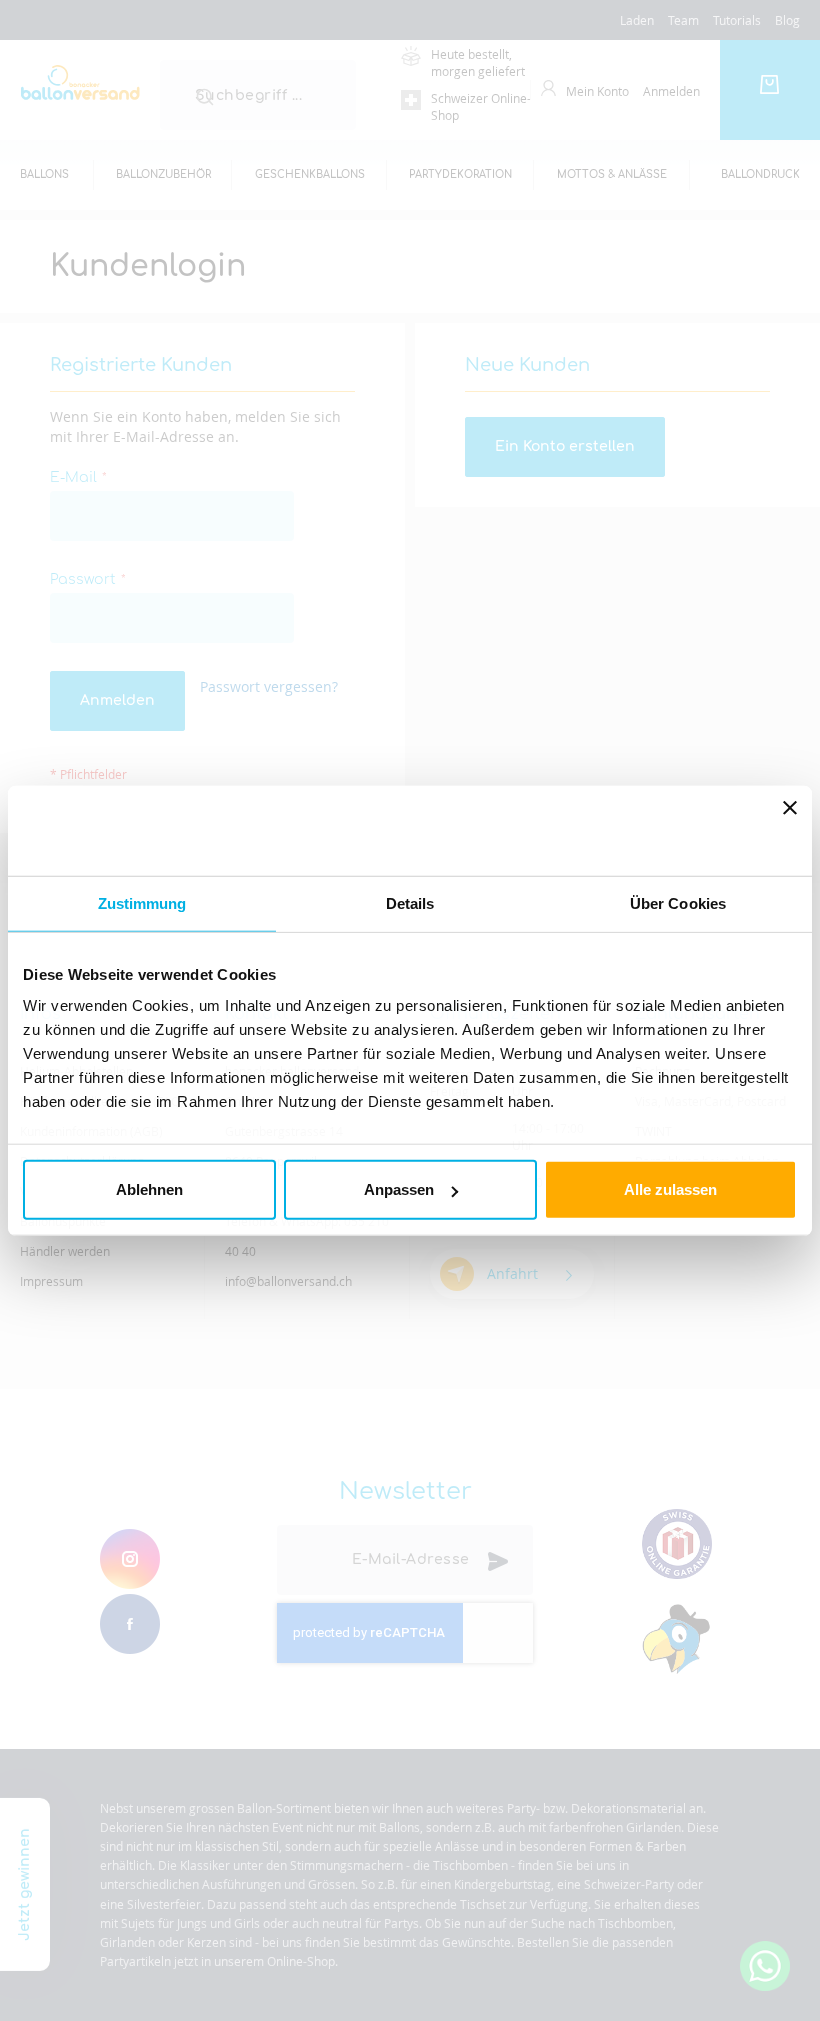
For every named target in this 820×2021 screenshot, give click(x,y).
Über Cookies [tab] (678, 902)
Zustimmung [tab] (142, 902)
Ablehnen (149, 1189)
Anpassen (399, 1189)
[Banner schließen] (790, 830)
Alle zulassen (670, 1189)
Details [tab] (410, 902)
